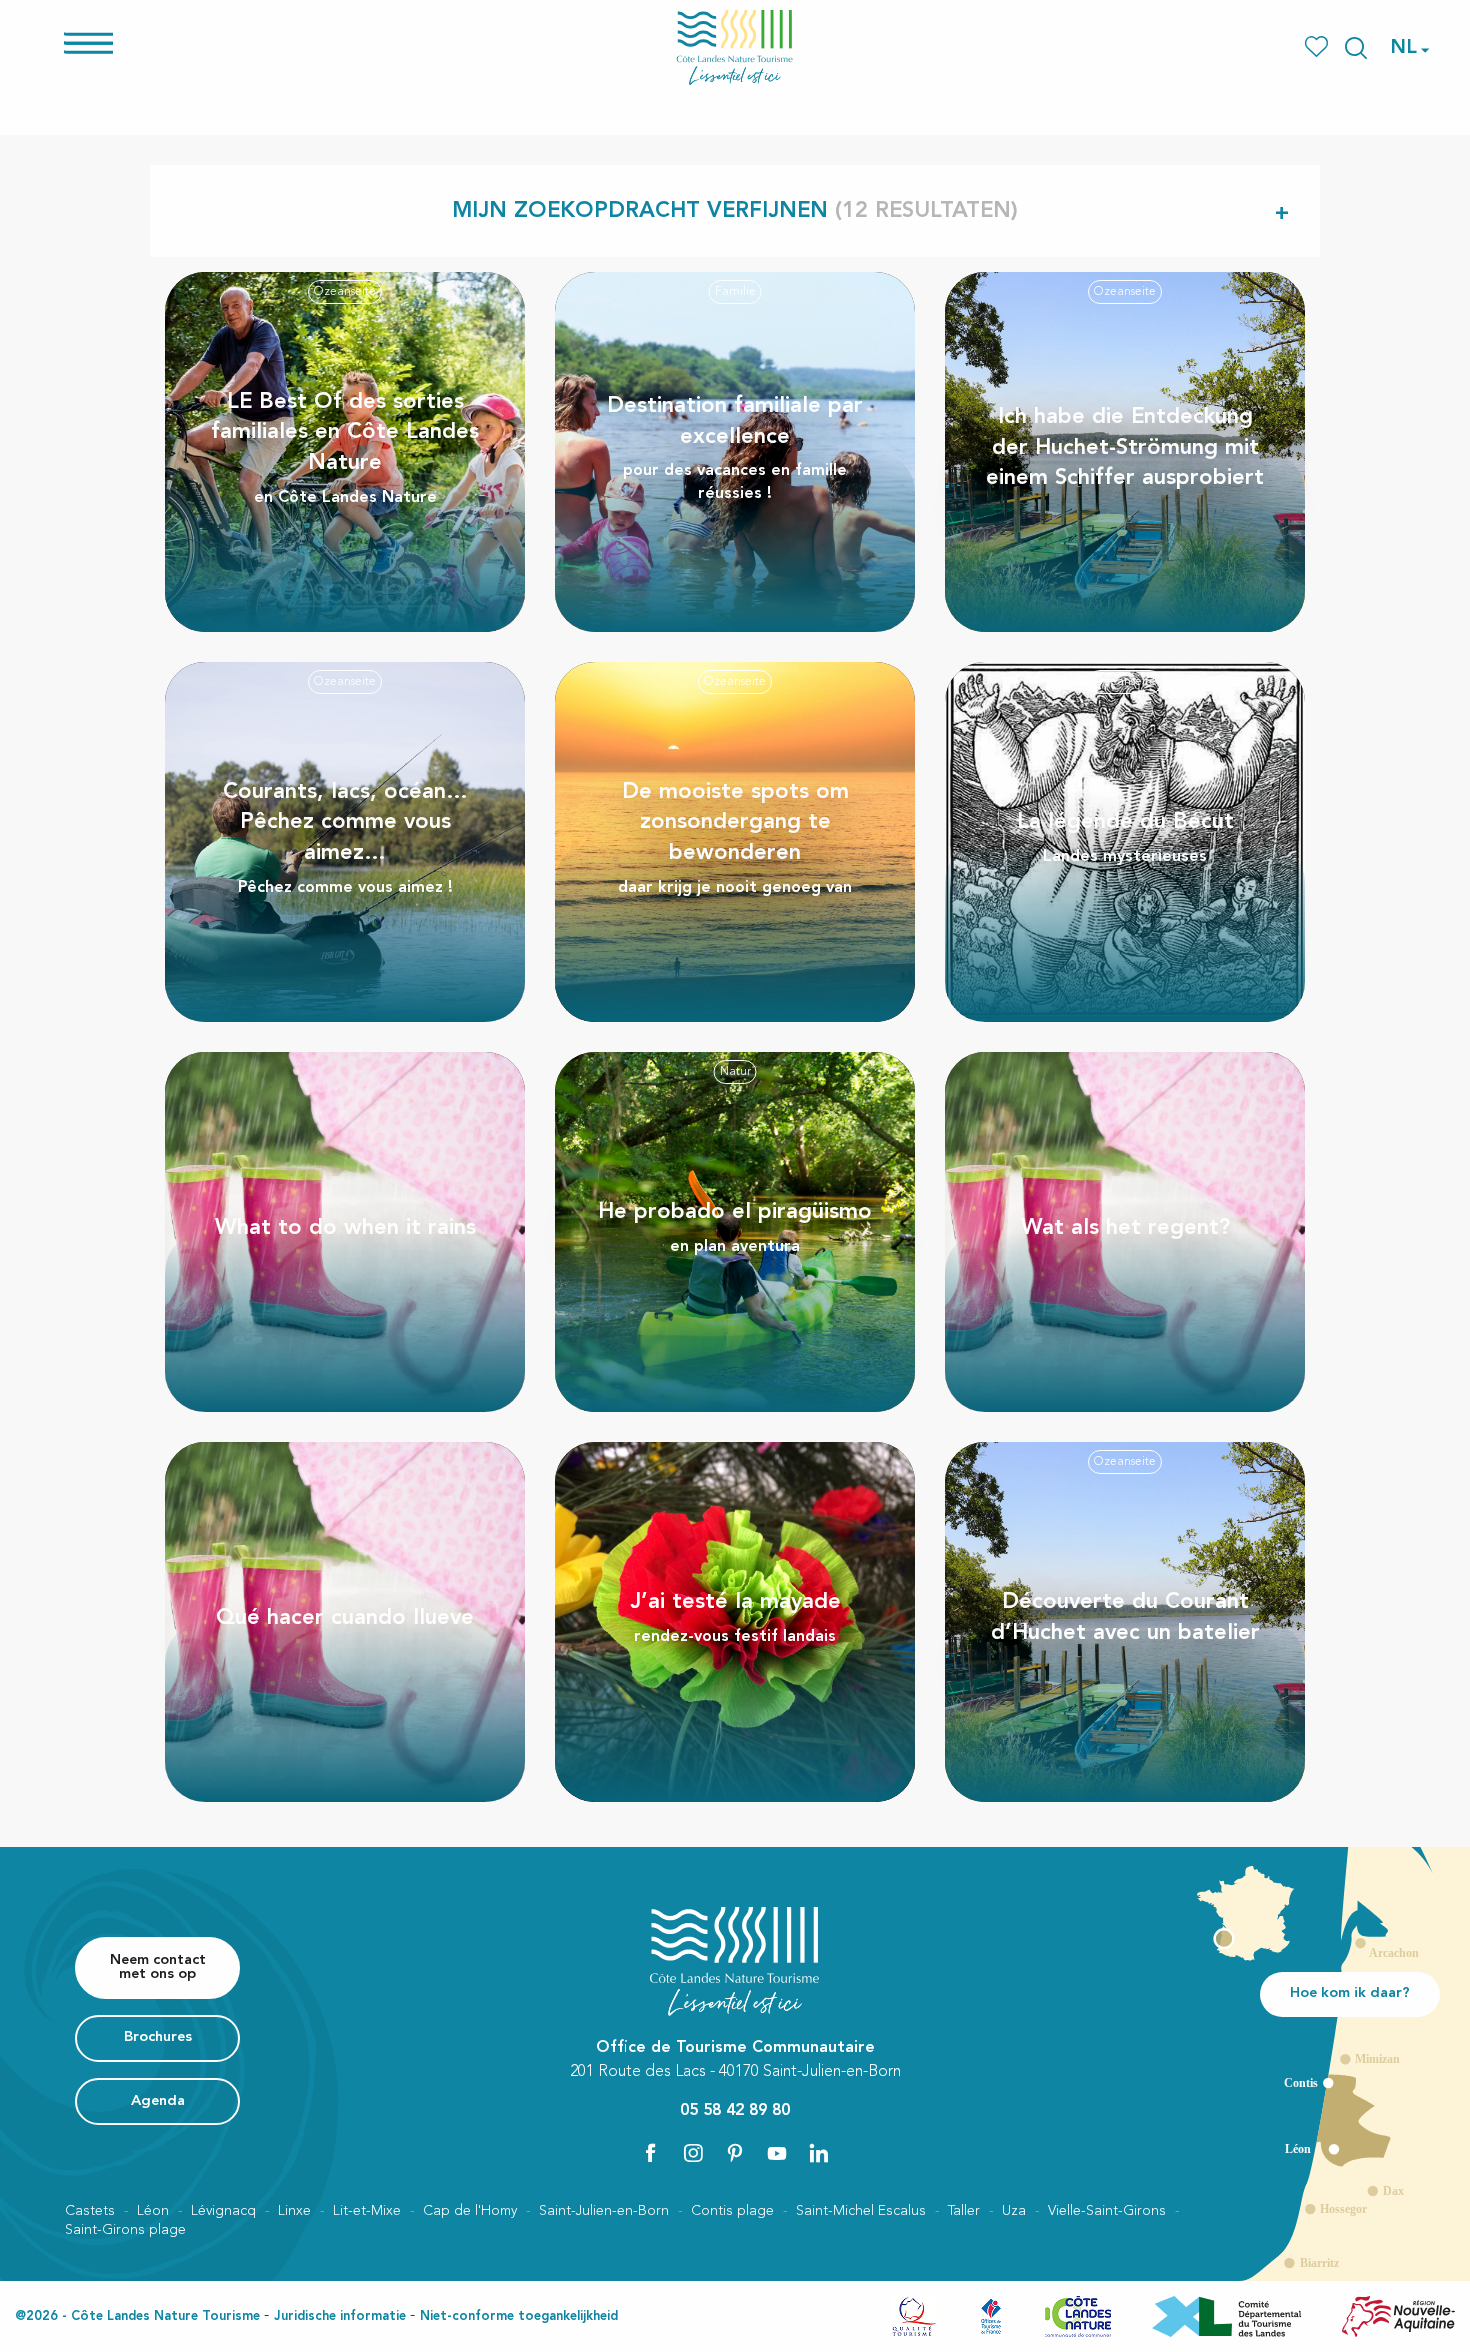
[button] (1356, 48)
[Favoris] (1318, 47)
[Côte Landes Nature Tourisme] (735, 47)
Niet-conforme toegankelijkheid (519, 2316)
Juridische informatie (340, 2316)
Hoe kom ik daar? (1350, 1993)
